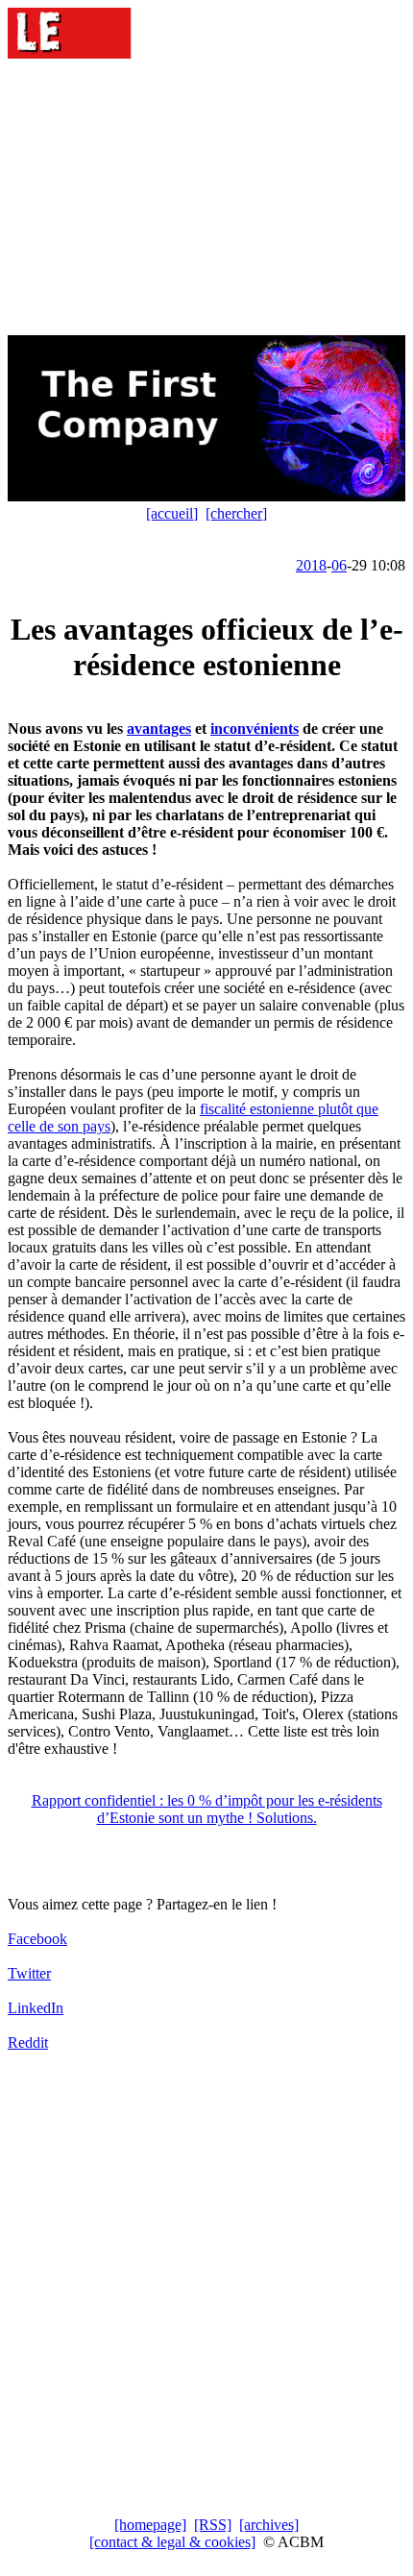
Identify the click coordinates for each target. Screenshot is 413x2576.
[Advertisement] (206, 199)
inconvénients (255, 729)
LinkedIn (36, 2008)
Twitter (29, 1973)
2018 (311, 565)
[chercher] (236, 513)
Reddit (28, 2042)
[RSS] (213, 2525)
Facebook (37, 1939)
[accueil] (172, 513)
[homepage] (150, 2525)
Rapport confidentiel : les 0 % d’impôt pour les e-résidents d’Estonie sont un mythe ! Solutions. (207, 1809)
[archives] (269, 2525)
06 (339, 565)
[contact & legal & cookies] (172, 2542)
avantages (159, 729)
